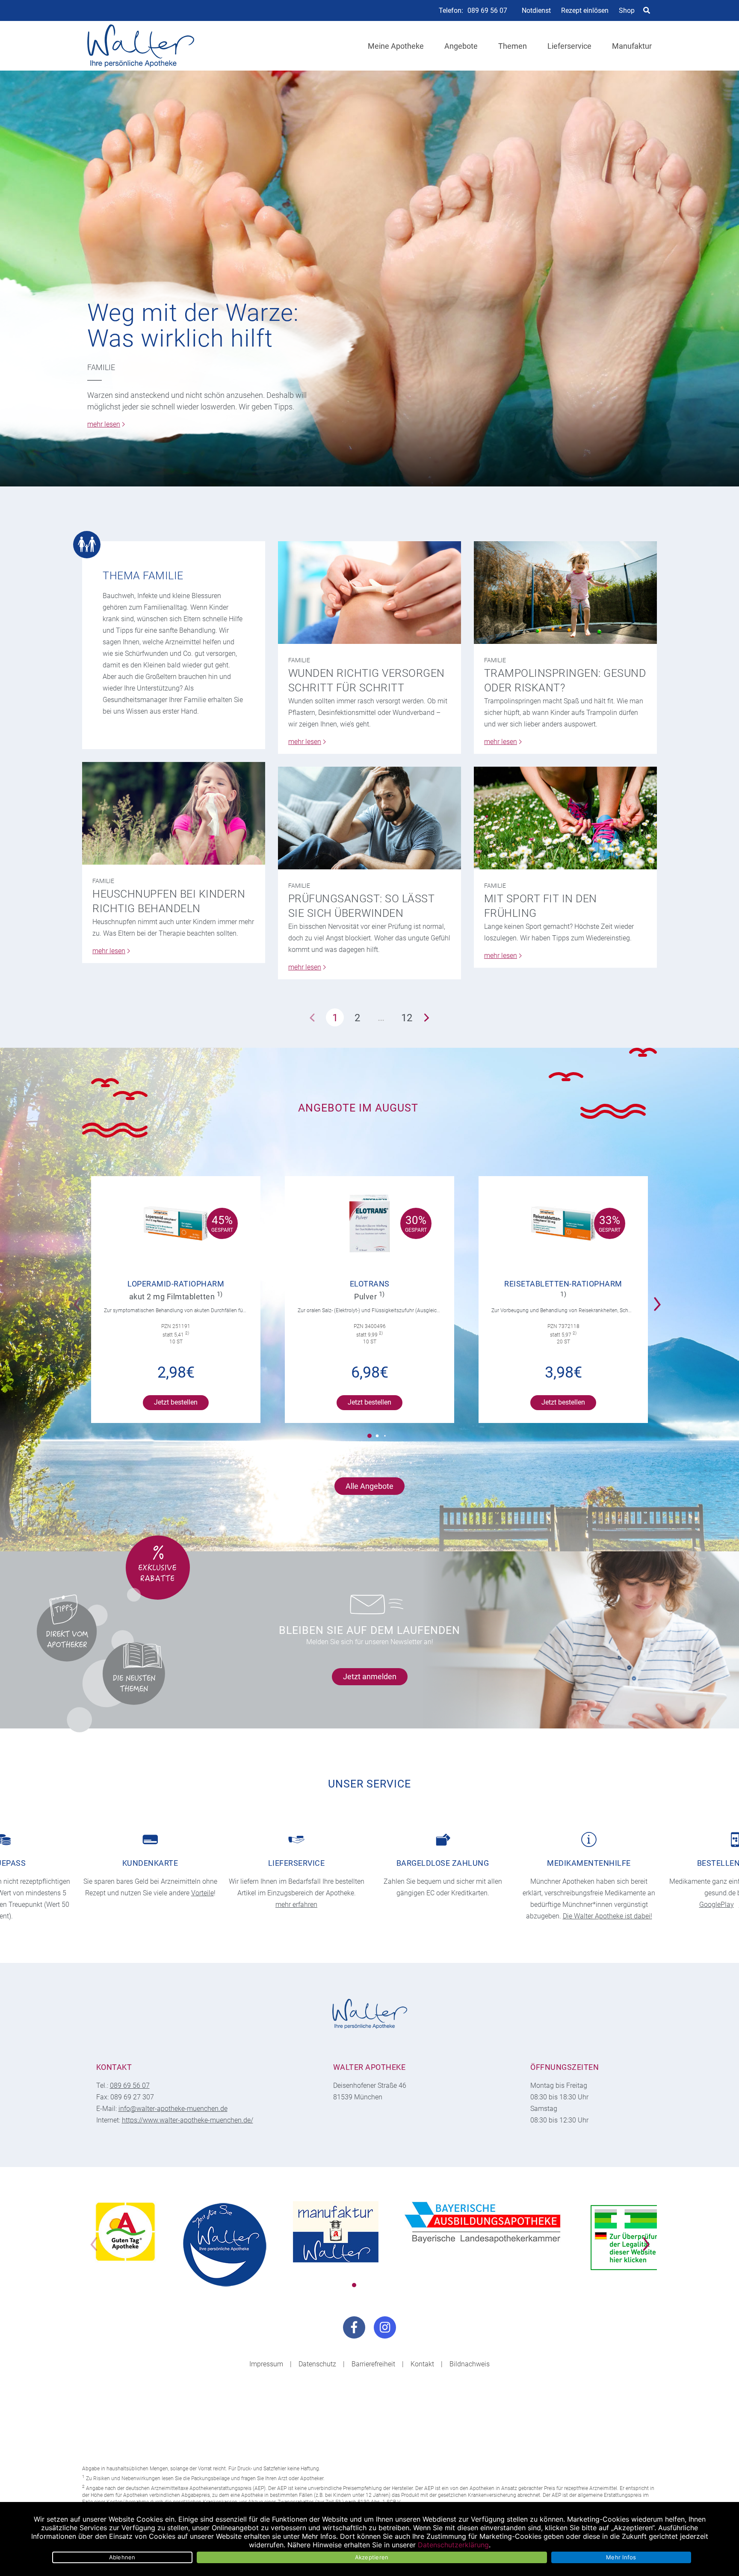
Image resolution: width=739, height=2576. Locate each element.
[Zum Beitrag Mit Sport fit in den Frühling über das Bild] (565, 818)
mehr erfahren (296, 1905)
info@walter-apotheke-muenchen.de (173, 2109)
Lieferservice (569, 46)
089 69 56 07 (487, 11)
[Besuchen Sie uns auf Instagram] (385, 2327)
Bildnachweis (470, 2364)
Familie (101, 367)
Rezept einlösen (585, 10)
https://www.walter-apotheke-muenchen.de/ (188, 2120)
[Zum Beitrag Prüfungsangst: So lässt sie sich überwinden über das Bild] (369, 818)
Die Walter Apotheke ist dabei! (607, 1916)
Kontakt (422, 2364)
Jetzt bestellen (176, 1402)
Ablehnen (122, 2557)
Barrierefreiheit (373, 2364)
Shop (627, 10)
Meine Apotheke (396, 46)
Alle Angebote (369, 1486)
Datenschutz (317, 2364)
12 (407, 1018)
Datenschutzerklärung (453, 2545)
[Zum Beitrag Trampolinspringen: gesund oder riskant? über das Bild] (565, 593)
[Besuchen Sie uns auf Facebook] (354, 2327)
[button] (660, 1298)
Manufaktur (632, 46)
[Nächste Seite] (427, 1017)
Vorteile (202, 1893)
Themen (513, 46)
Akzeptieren (372, 2557)
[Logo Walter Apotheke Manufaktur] (336, 2232)
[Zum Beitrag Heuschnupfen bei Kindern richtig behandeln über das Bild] (174, 813)
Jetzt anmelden (370, 1676)
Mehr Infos (621, 2557)
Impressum (266, 2364)
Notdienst (536, 10)
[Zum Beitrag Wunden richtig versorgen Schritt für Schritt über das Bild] (369, 593)
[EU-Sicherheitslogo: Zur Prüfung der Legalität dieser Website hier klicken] (630, 2238)
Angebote (461, 46)
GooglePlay (717, 1905)
